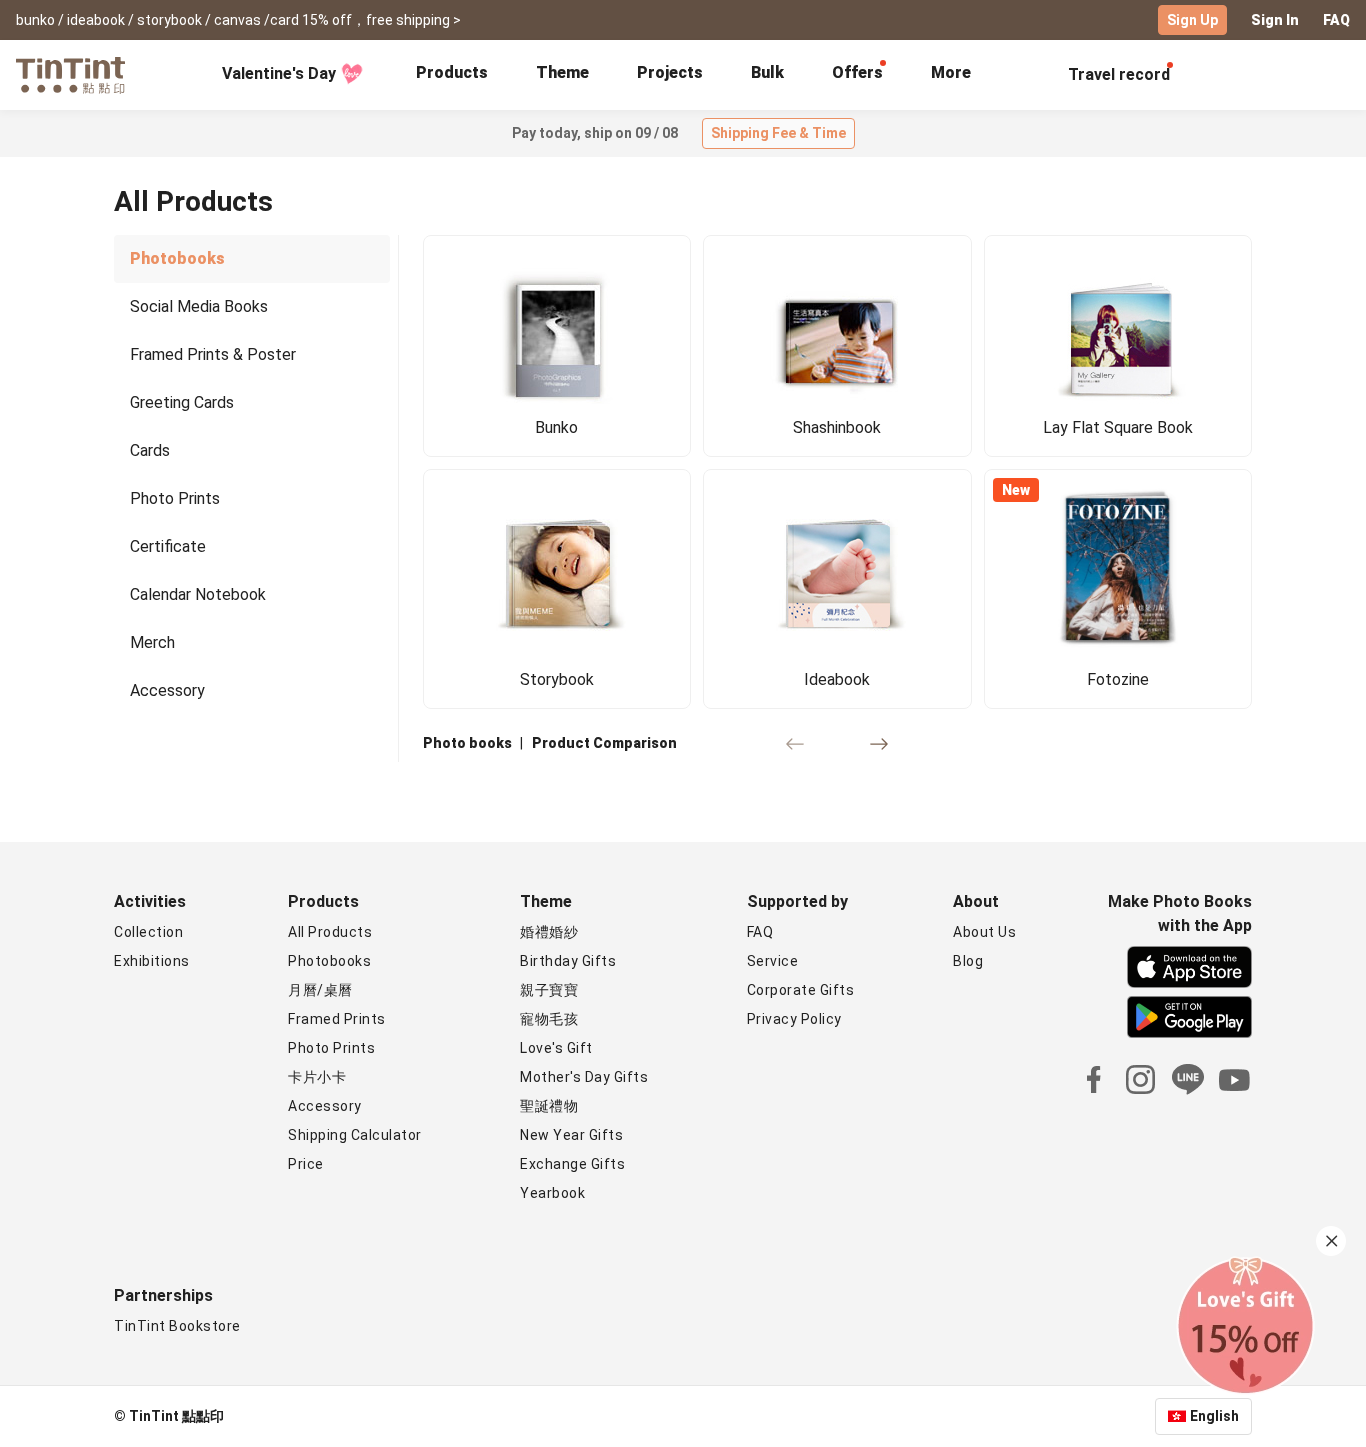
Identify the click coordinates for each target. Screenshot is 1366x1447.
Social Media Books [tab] (199, 306)
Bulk (767, 72)
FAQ (1336, 20)
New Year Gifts (571, 1135)
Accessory (325, 1106)
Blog (968, 961)
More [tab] (951, 72)
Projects (670, 72)
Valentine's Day (279, 73)
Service (773, 961)
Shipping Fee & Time (778, 133)
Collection (148, 932)
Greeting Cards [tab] (182, 402)
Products (452, 72)
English (1214, 1416)
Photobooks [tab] (177, 258)
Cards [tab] (150, 450)
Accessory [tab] (167, 690)
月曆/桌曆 (320, 990)
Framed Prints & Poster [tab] (213, 354)
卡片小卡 (317, 1077)
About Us (984, 932)
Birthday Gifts (568, 961)
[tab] (452, 75)
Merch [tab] (152, 642)
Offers (857, 72)
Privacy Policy (794, 1019)
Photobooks (329, 961)
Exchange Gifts (572, 1164)
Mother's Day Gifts (584, 1077)
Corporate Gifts (801, 990)
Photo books (467, 743)
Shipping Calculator (355, 1135)
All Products (330, 932)
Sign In (1275, 20)
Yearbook (552, 1193)
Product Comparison (604, 743)
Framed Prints (337, 1019)
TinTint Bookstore (177, 1326)
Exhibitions (152, 961)
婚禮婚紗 (549, 932)
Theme (562, 72)
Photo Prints (331, 1048)
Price (306, 1164)
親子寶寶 (549, 990)
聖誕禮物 (549, 1106)
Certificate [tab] (168, 546)
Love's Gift (556, 1048)
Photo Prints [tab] (175, 498)
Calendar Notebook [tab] (198, 594)
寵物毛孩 (549, 1019)
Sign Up (1192, 20)
